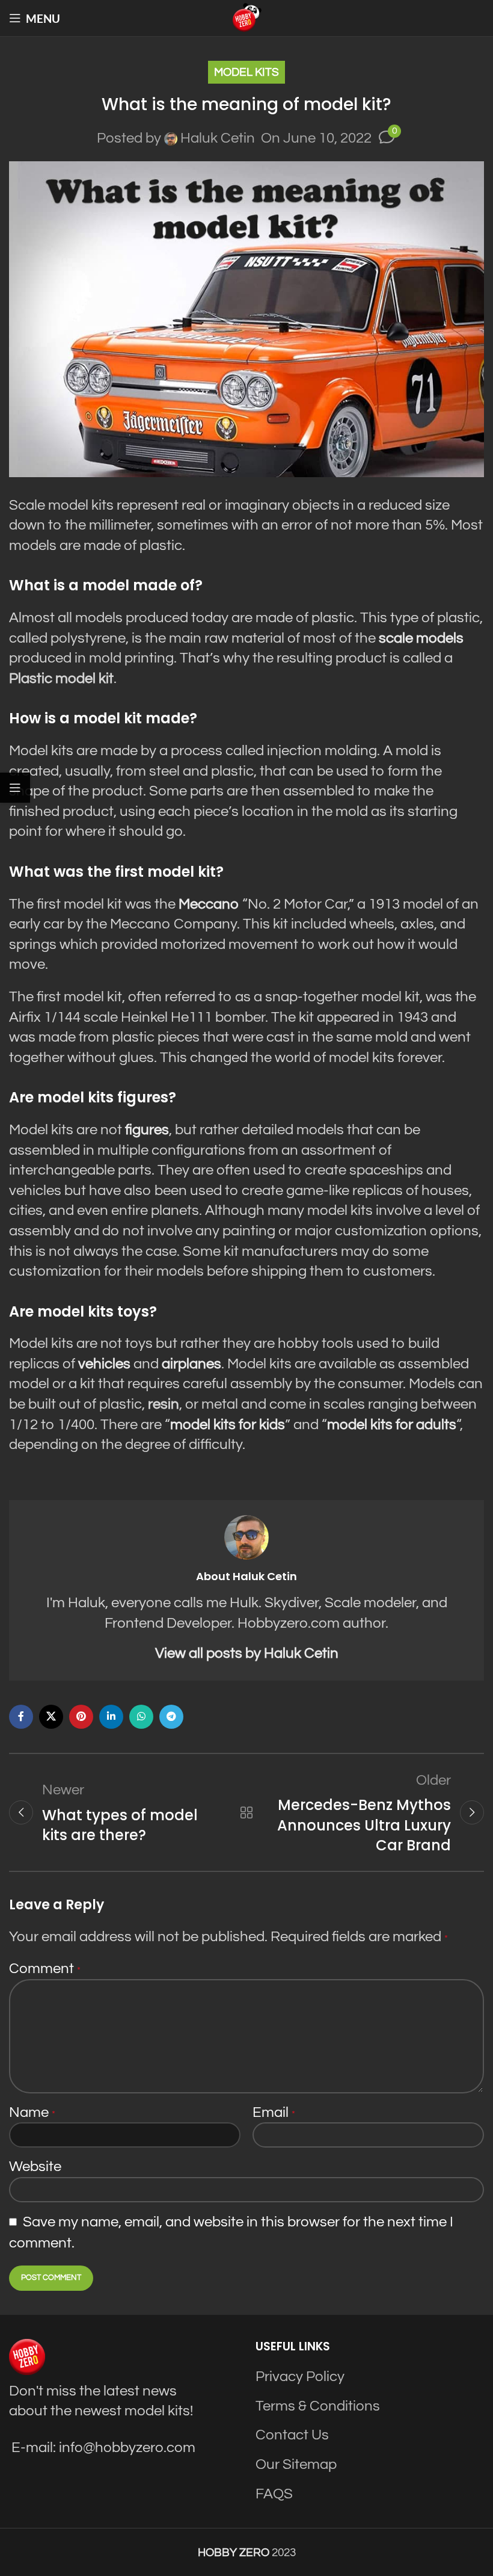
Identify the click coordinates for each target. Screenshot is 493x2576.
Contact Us (292, 2435)
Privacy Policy (300, 2377)
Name (32, 2112)
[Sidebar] (15, 788)
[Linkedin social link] (111, 1717)
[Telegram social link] (171, 1717)
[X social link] (51, 1717)
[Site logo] (246, 17)
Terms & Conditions (318, 2406)
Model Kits (246, 72)
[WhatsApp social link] (141, 1717)
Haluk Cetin (218, 138)
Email (274, 2112)
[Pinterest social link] (81, 1717)
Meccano (209, 904)
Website (35, 2167)
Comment (45, 1969)
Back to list (246, 1812)
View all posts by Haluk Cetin (247, 1653)
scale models (421, 638)
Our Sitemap (296, 2464)
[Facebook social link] (21, 1717)
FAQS (274, 2494)
